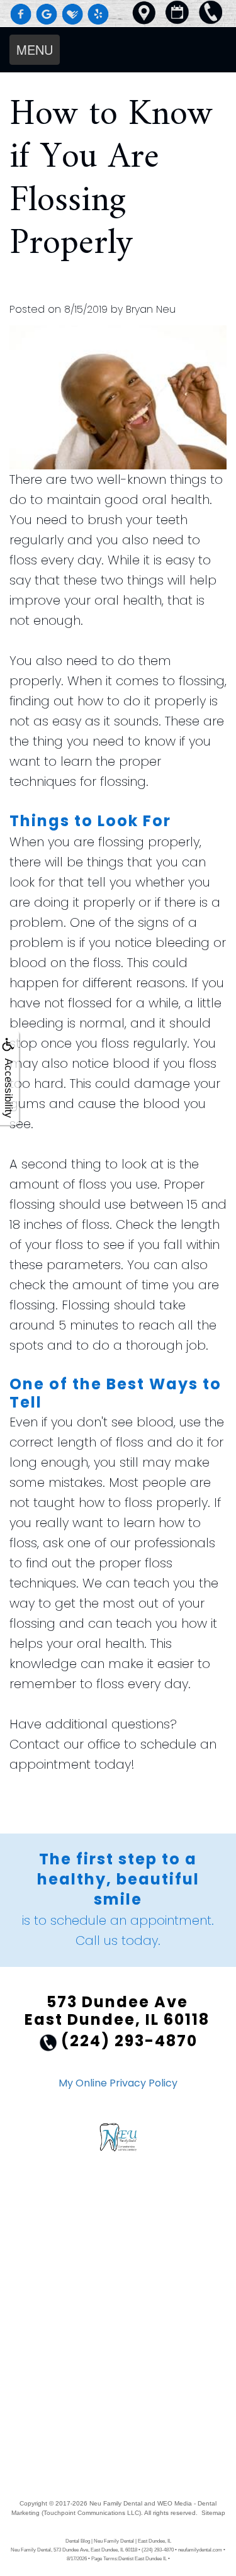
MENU (35, 49)
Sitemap (213, 2513)
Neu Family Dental (116, 2503)
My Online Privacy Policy (118, 2083)
